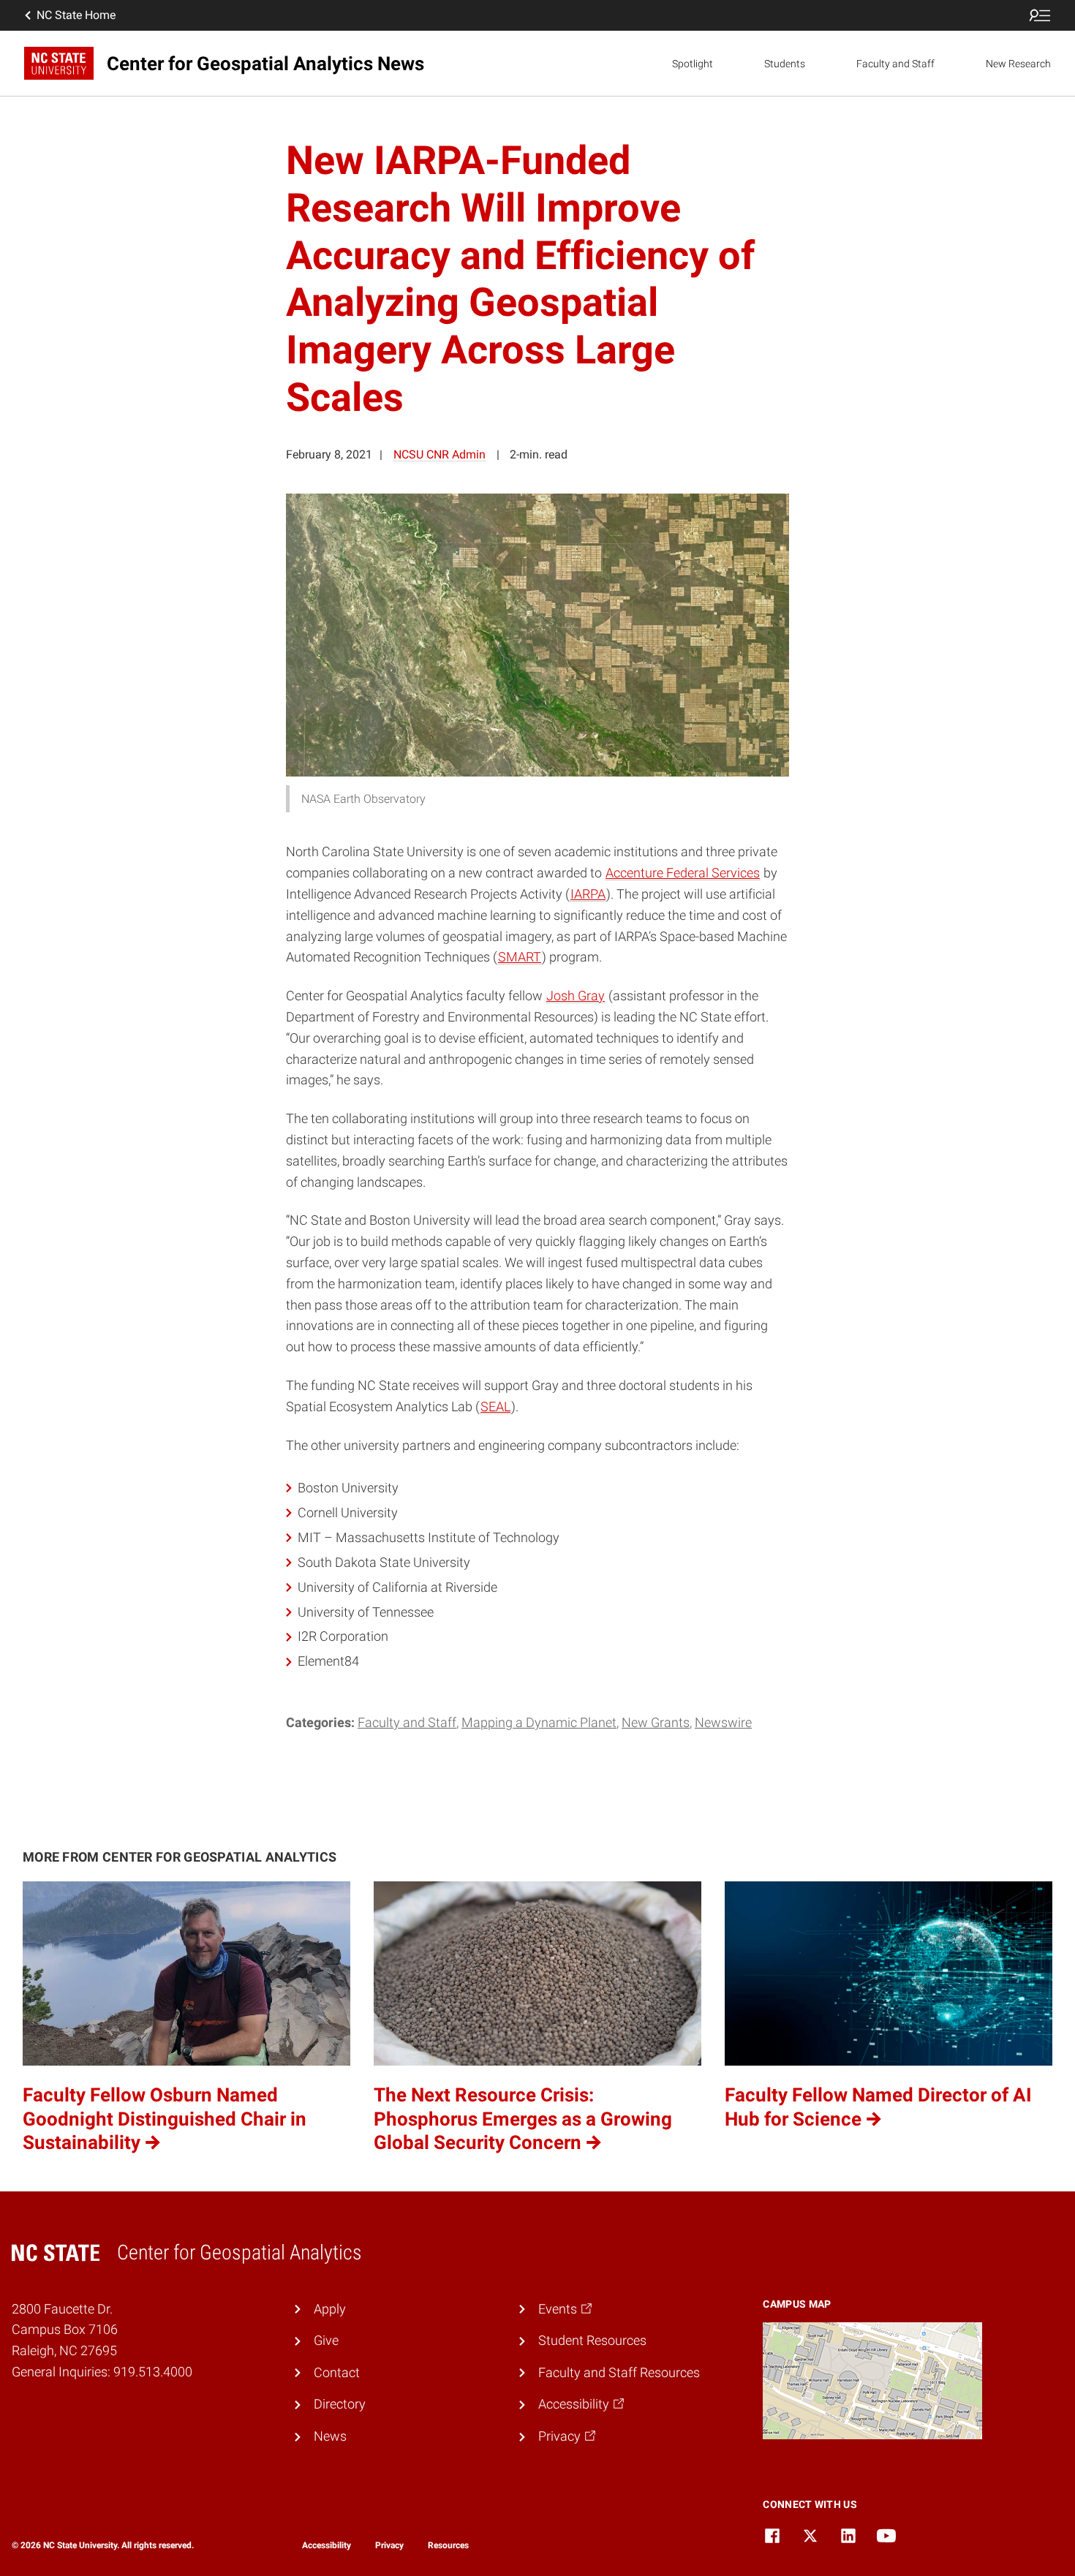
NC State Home (76, 15)
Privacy (389, 2545)
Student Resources (592, 2340)
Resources (448, 2545)
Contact (337, 2372)
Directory (340, 2404)
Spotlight (693, 64)
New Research (1018, 64)
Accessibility (327, 2545)
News (330, 2436)
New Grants (656, 1722)
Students (785, 64)
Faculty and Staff (895, 64)
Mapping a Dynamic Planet (539, 1722)
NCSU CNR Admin (440, 454)
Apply (330, 2309)
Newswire (723, 1722)
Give (326, 2340)
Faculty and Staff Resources (619, 2372)
